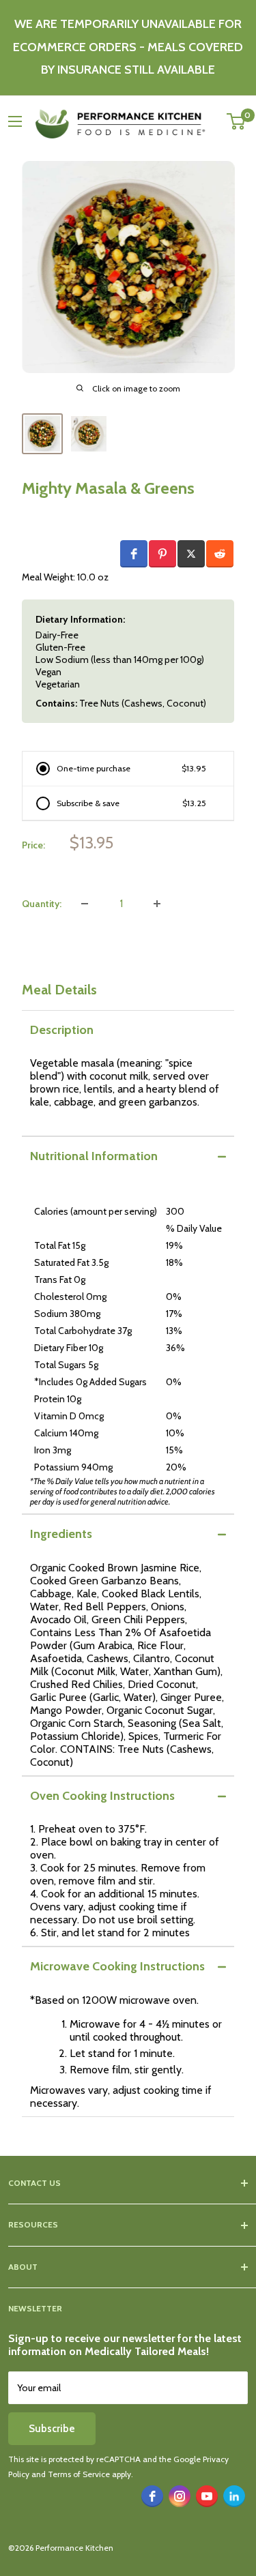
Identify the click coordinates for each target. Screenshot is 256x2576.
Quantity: (42, 904)
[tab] (128, 1030)
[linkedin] (234, 2496)
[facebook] (152, 2496)
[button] (134, 554)
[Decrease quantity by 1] (85, 904)
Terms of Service (79, 2474)
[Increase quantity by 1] (157, 904)
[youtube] (207, 2496)
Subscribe (52, 2429)
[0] (237, 121)
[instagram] (180, 2496)
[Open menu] (15, 121)
